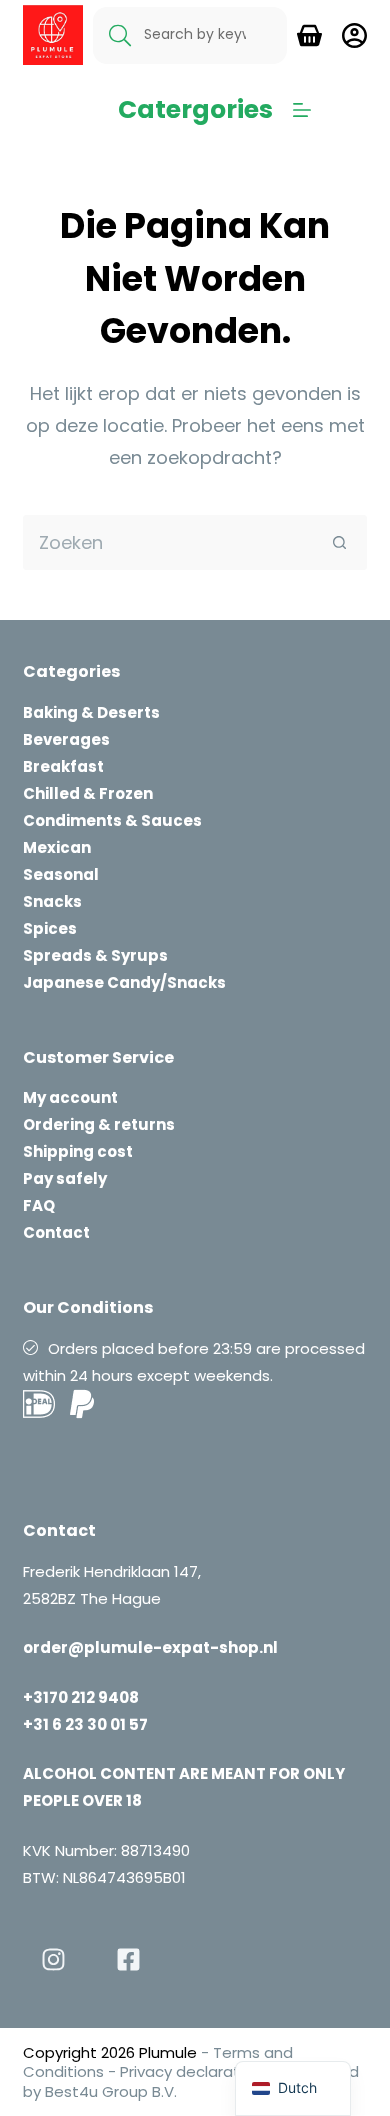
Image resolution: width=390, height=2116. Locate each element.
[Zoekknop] (339, 542)
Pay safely (65, 1178)
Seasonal (61, 874)
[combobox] (168, 542)
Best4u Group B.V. (109, 2091)
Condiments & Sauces (112, 820)
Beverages (66, 739)
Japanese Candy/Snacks (124, 982)
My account (70, 1097)
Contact (56, 1232)
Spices (50, 928)
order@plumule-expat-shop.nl (150, 1647)
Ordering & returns (99, 1124)
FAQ (39, 1205)
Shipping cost (78, 1151)
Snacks (52, 901)
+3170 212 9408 (81, 1697)
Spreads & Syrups (95, 955)
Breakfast (63, 766)
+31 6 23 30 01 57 (85, 1724)
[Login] (354, 35)
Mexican (57, 847)
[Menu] (302, 110)
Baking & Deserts (91, 712)
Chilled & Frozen (88, 793)
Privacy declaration (191, 2071)
